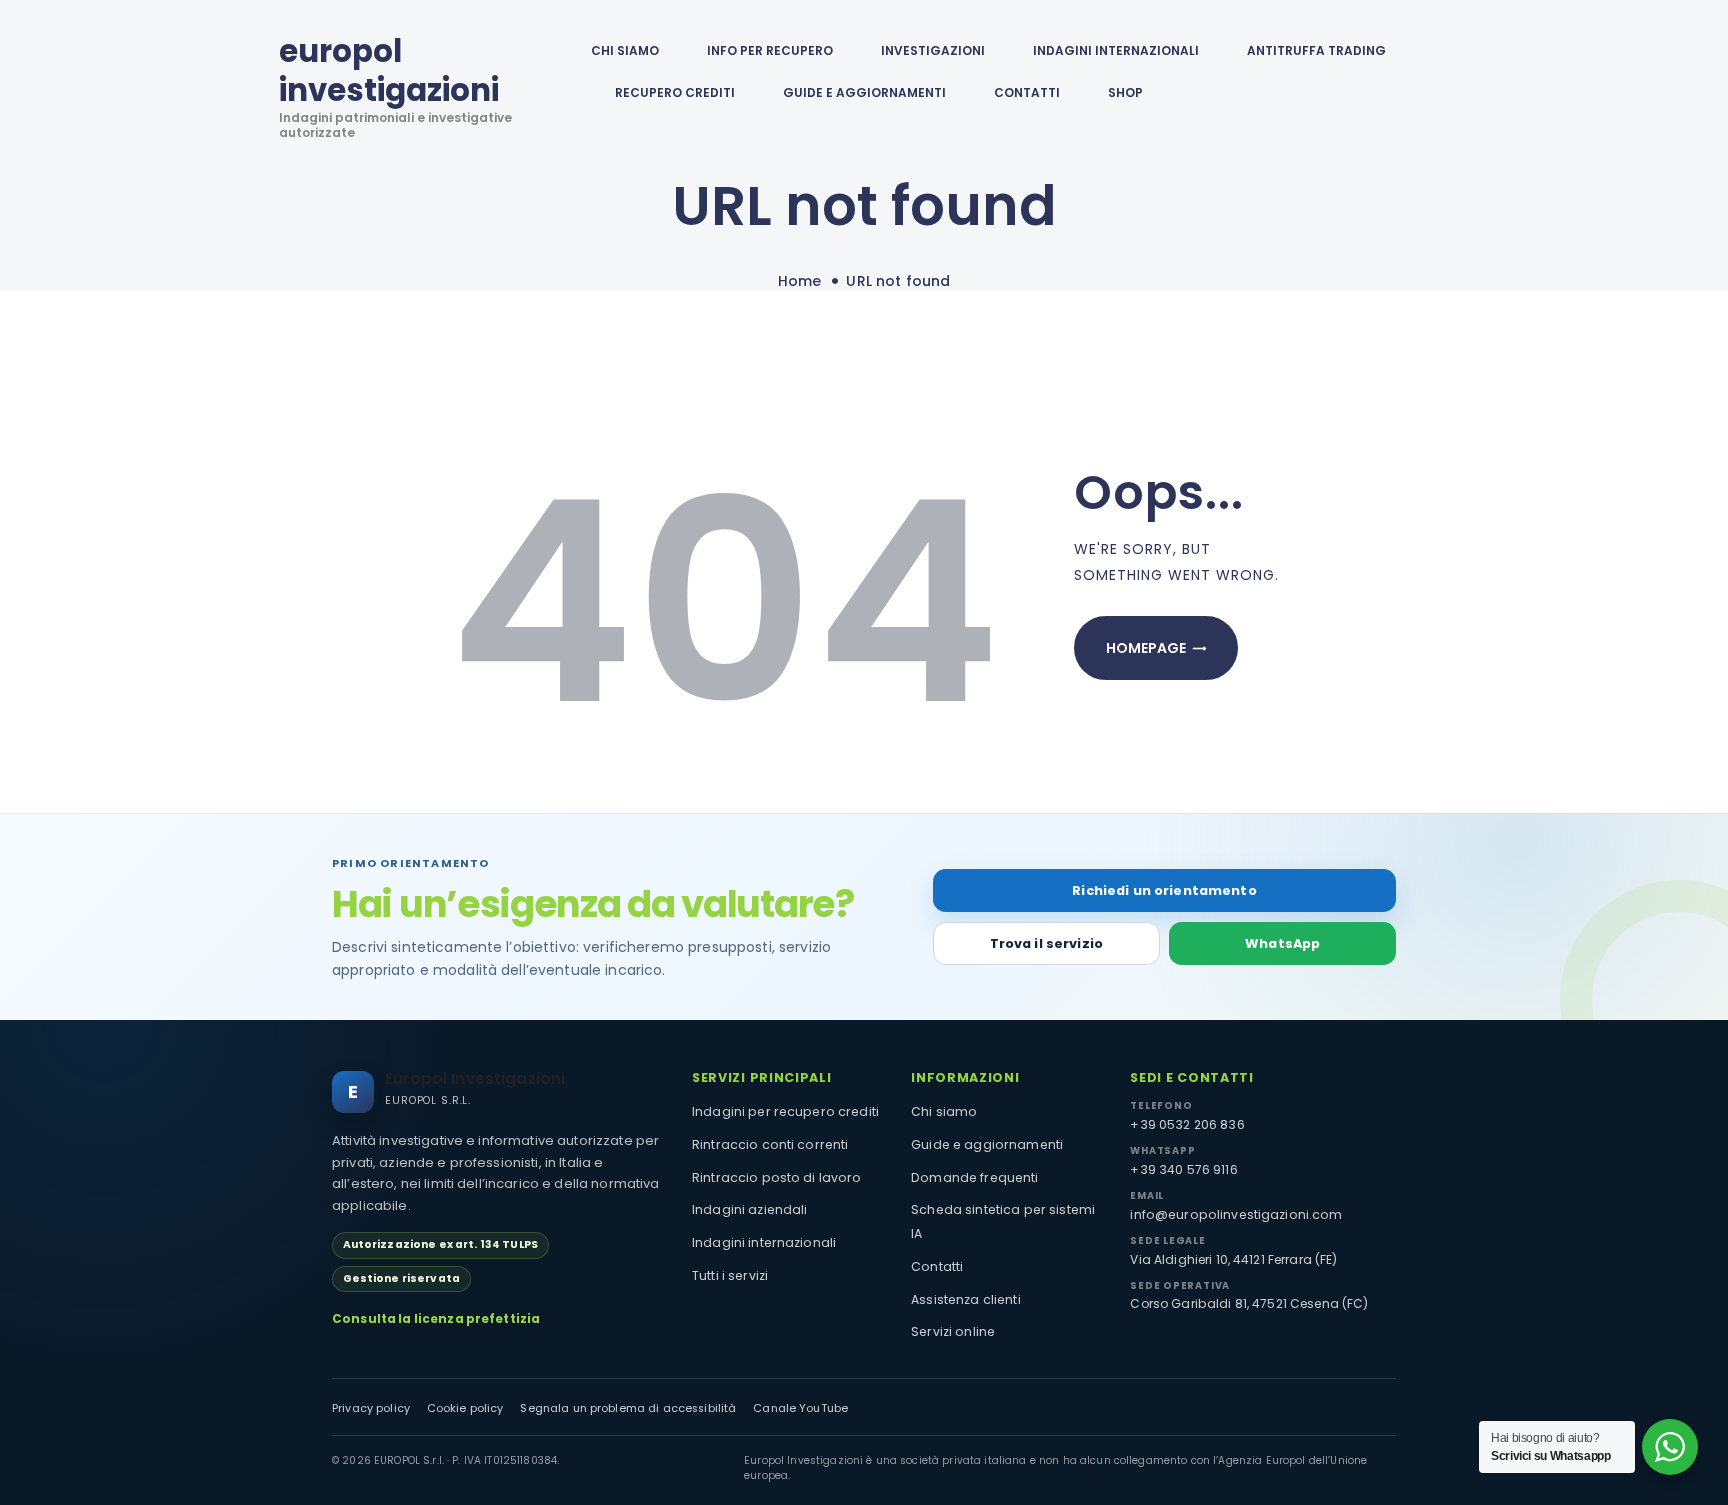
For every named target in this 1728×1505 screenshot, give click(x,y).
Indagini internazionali (764, 1242)
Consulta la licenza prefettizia (436, 1319)
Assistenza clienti (966, 1299)
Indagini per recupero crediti (785, 1111)
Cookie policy (465, 1408)
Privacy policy (371, 1408)
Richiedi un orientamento (1164, 890)
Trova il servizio (1046, 943)
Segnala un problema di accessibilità (628, 1408)
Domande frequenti (974, 1177)
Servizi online (953, 1331)
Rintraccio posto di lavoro (777, 1177)
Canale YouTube (800, 1408)
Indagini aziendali (750, 1209)
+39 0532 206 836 (1187, 1124)
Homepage (1146, 648)
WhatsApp (1282, 943)
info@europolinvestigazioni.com (1236, 1214)
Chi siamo (944, 1111)
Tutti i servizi (730, 1275)
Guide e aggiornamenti (864, 92)
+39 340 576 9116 (1183, 1169)
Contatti (937, 1266)
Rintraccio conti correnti (770, 1144)
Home (800, 281)
